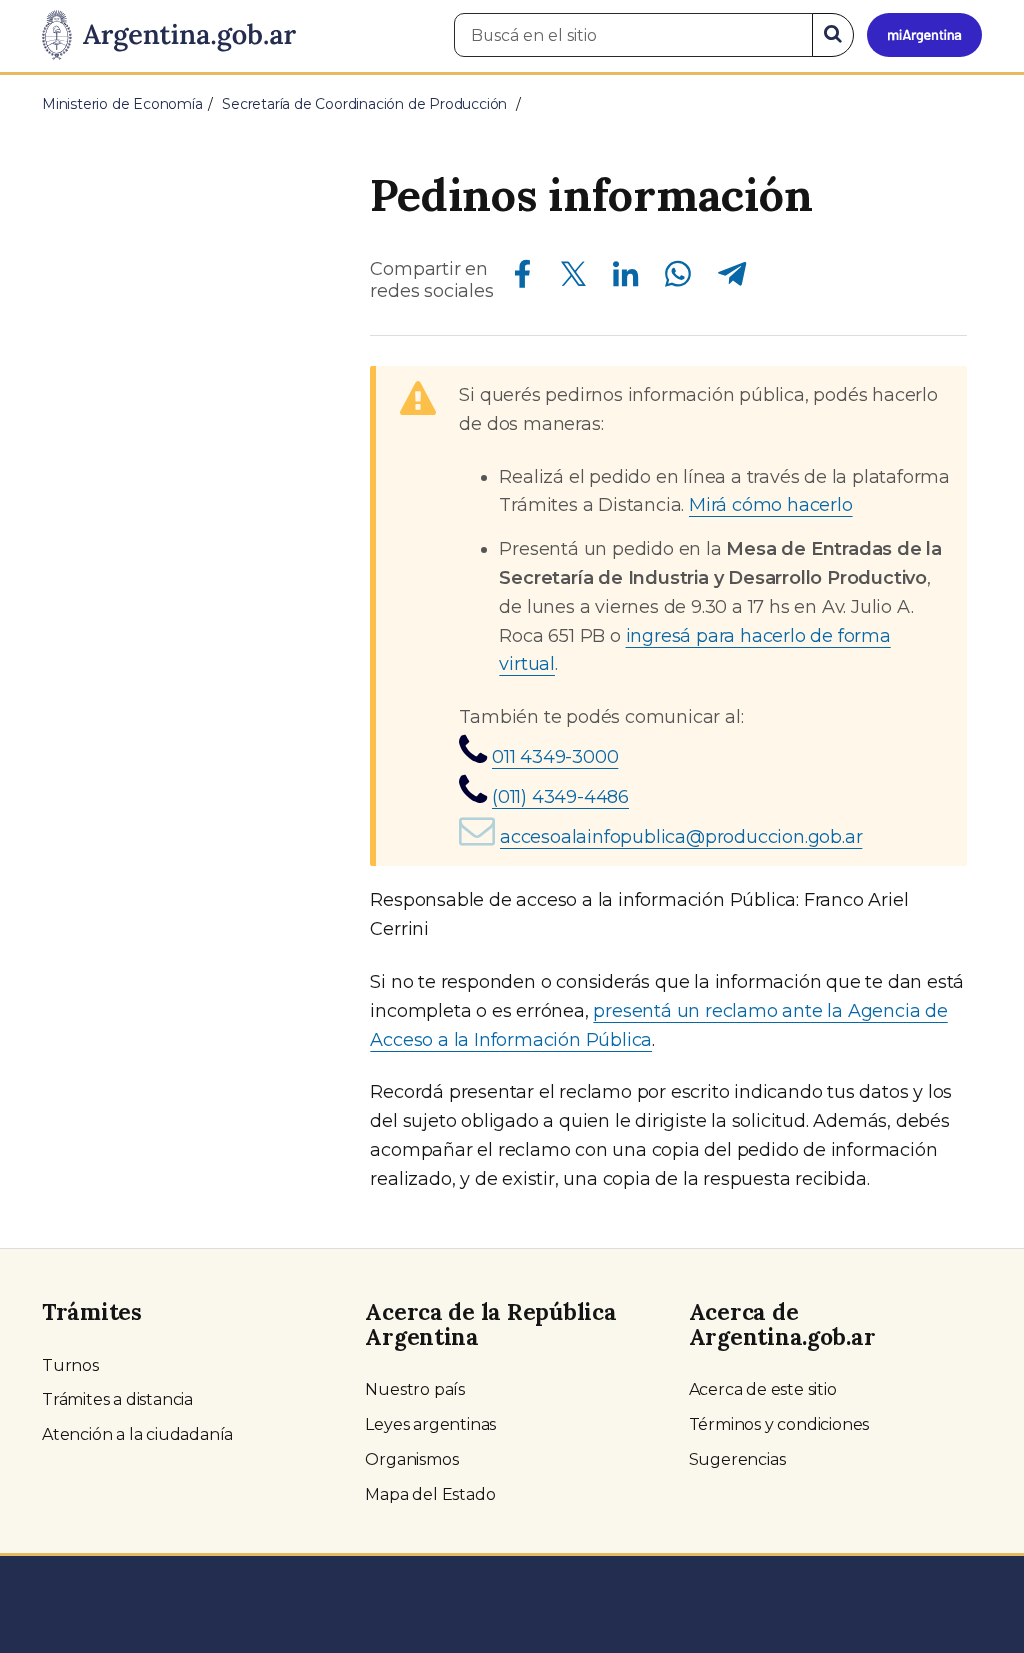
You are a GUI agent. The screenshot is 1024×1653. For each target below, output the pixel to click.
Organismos (411, 1459)
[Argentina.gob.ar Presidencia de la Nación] (169, 36)
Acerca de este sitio (763, 1389)
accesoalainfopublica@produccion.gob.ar (681, 837)
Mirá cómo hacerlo (771, 505)
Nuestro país (415, 1389)
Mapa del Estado (430, 1494)
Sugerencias (737, 1459)
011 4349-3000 (555, 757)
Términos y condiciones (779, 1424)
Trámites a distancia (117, 1399)
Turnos (70, 1365)
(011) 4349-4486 (560, 797)
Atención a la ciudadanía (137, 1434)
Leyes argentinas (430, 1424)
